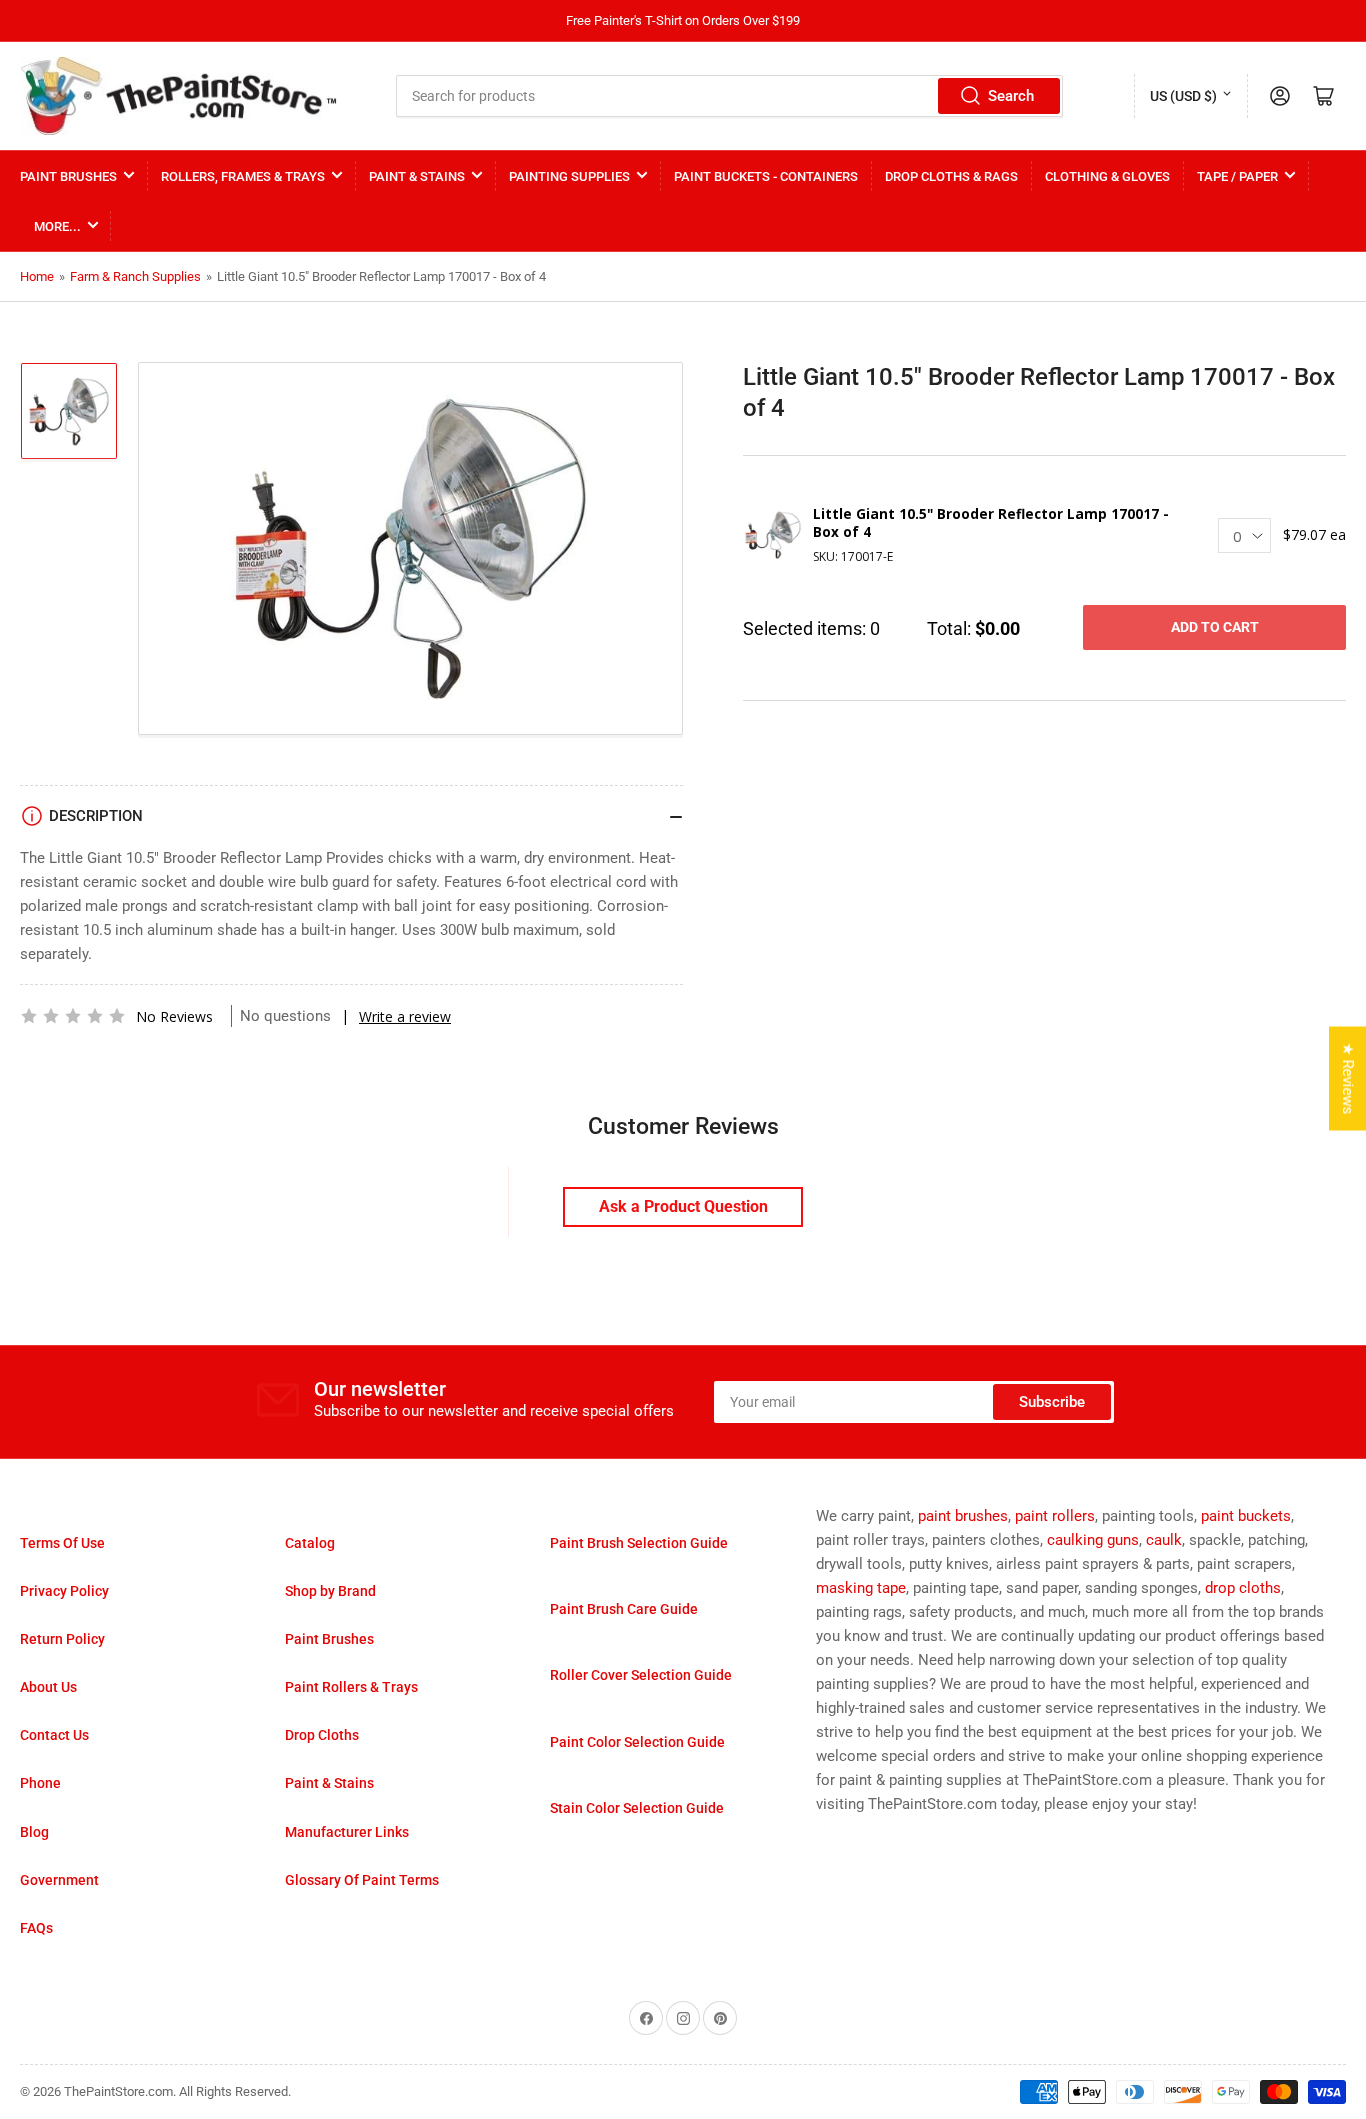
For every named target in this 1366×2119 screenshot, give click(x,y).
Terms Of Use (62, 1543)
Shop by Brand (330, 1591)
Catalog (310, 1543)
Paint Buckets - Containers (766, 176)
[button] (73, 1016)
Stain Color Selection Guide (637, 1808)
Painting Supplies (569, 176)
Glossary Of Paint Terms (362, 1880)
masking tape (861, 1588)
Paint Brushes (68, 176)
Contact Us (54, 1735)
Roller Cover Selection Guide (641, 1675)
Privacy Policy (64, 1591)
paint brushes (963, 1516)
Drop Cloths (322, 1735)
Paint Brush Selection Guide (639, 1543)
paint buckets (1246, 1516)
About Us (48, 1687)
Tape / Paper (1237, 176)
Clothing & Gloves (1107, 176)
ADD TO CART (1215, 627)
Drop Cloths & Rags (951, 176)
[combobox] (729, 96)
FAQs (36, 1928)
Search (1011, 96)
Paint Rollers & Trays (351, 1687)
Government (59, 1880)
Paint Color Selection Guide (637, 1742)
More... (57, 226)
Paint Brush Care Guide (624, 1609)
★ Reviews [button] (1348, 1078)
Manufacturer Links (347, 1832)
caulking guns (1093, 1540)
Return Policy (62, 1639)
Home (37, 276)
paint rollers (1055, 1516)
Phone (40, 1783)
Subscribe (1052, 1402)
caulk (1164, 1540)
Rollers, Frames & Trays (243, 176)
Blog (34, 1832)
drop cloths (1243, 1588)
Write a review (405, 1016)
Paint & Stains (417, 176)
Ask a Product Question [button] (683, 1206)
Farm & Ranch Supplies (135, 276)
